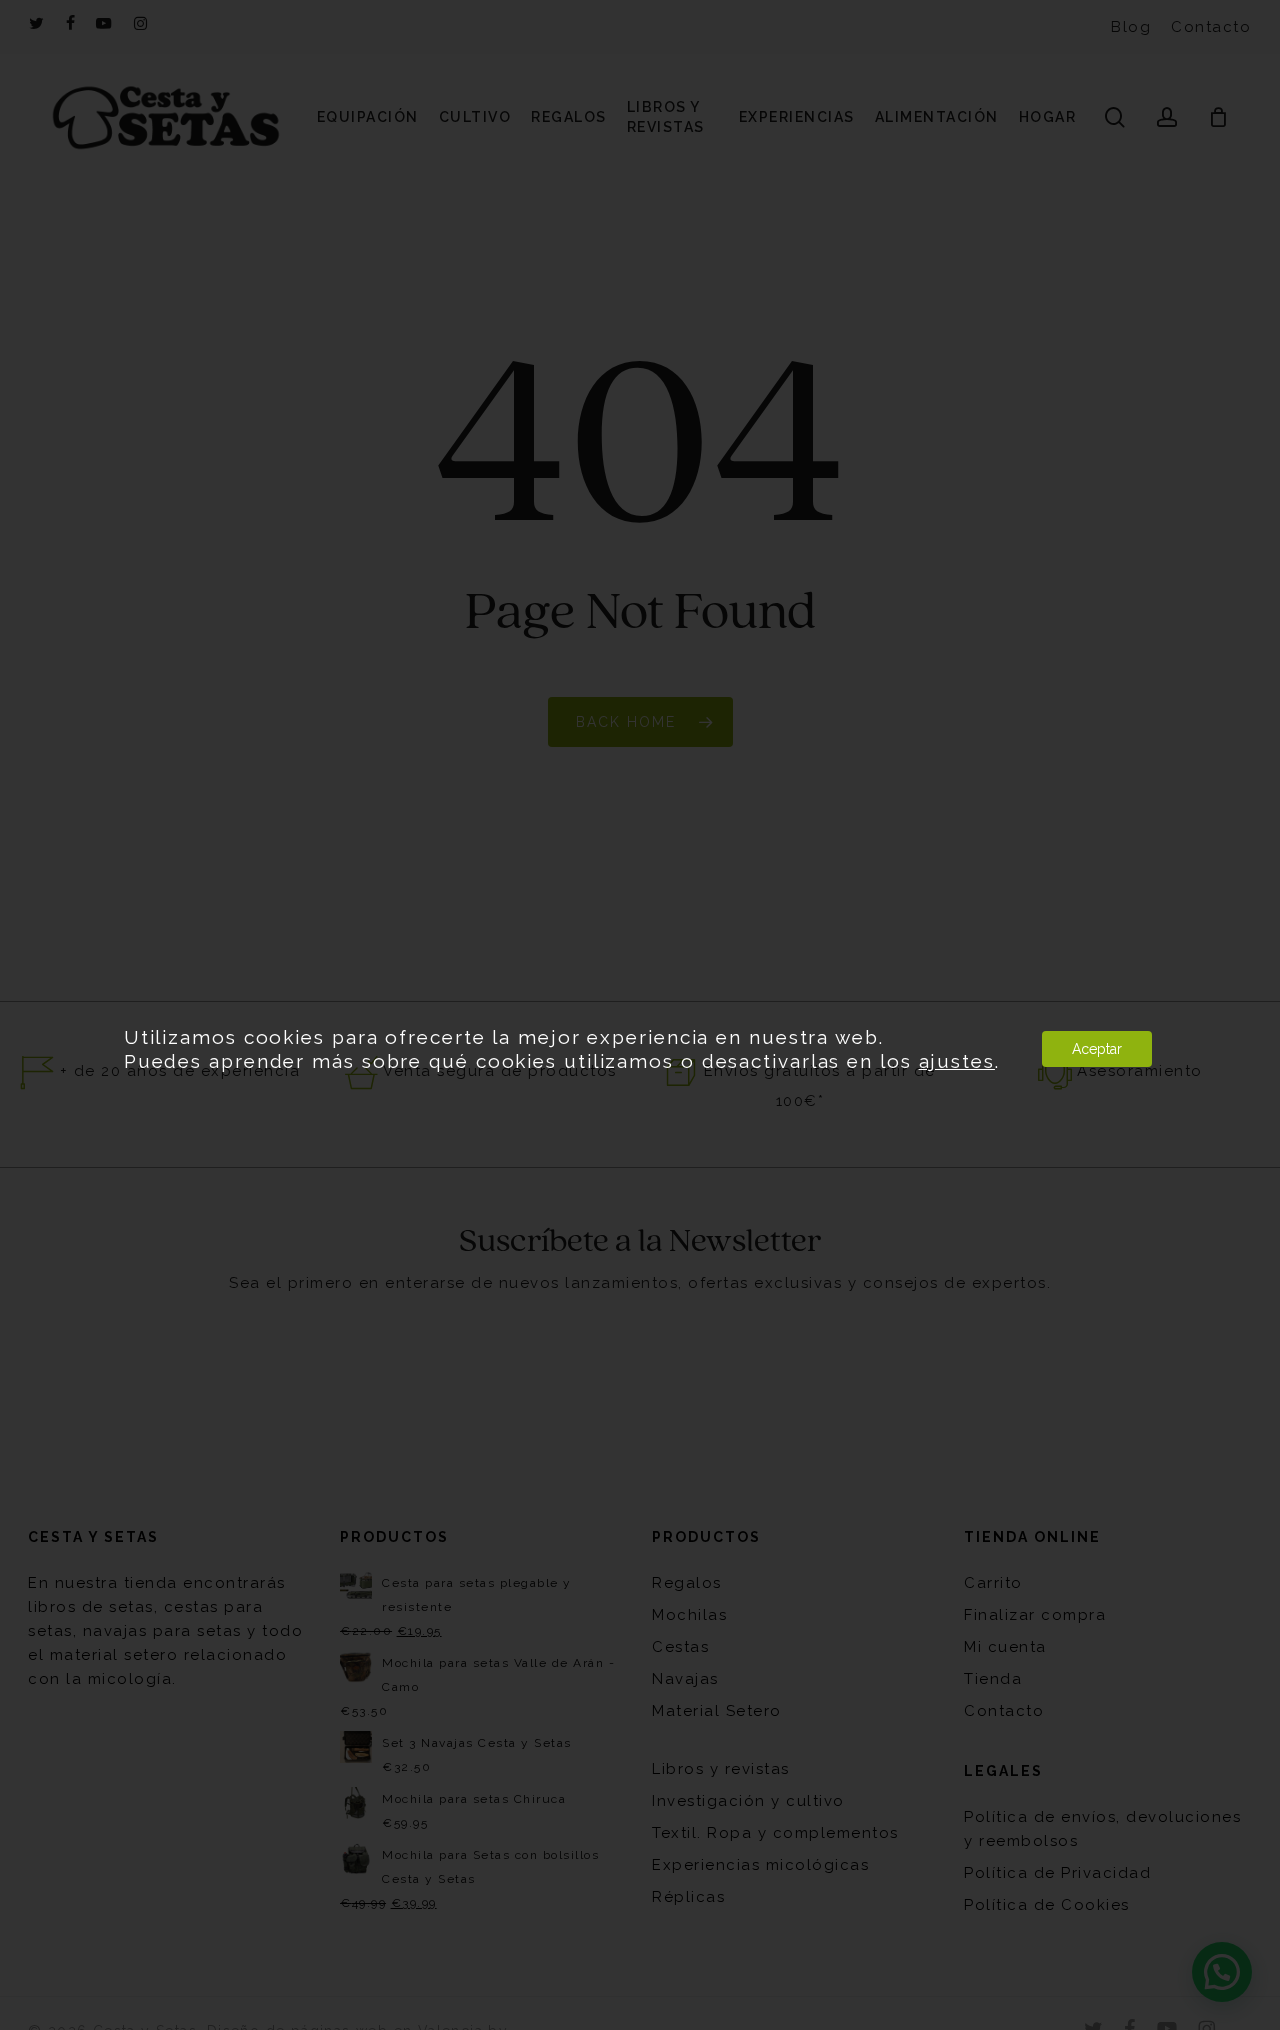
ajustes (957, 1061)
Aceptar (1097, 1049)
